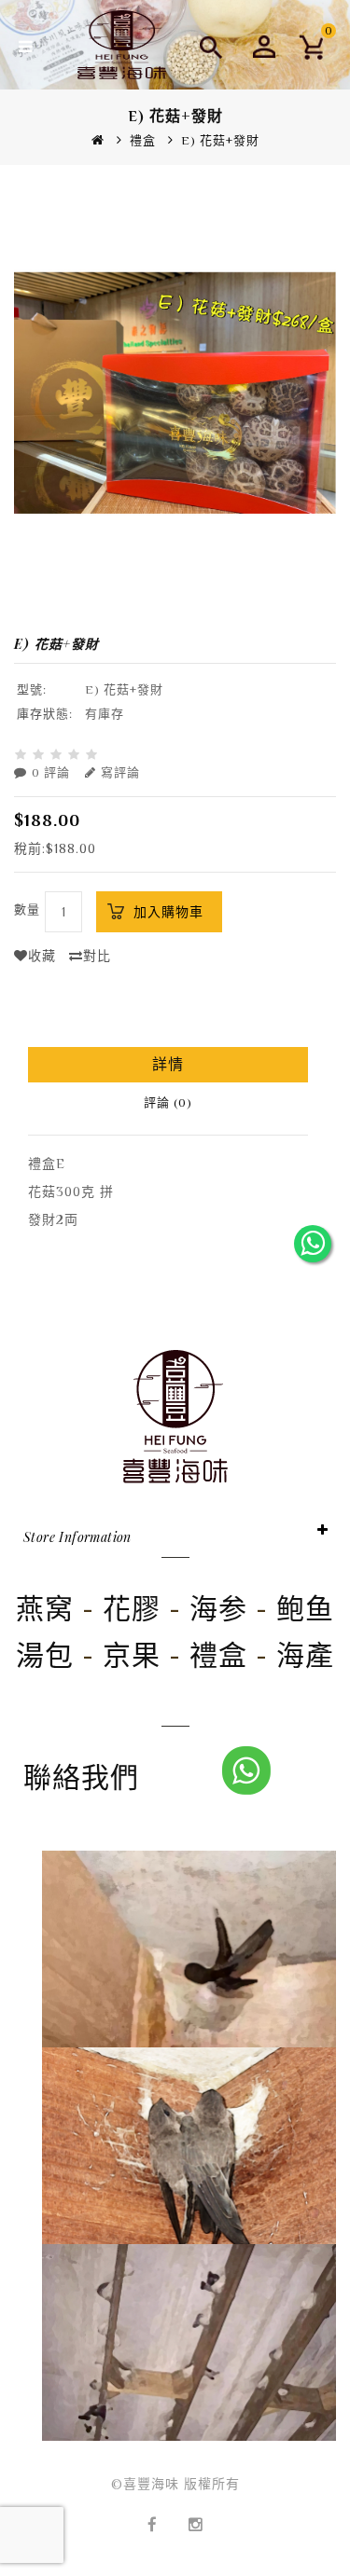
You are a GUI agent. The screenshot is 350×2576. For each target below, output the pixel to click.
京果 (132, 1656)
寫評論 (120, 772)
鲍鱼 (305, 1609)
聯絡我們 (81, 1778)
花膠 (132, 1609)
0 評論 (51, 772)
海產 (305, 1656)
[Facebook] (153, 2512)
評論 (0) (168, 1102)
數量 (27, 909)
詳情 (168, 1065)
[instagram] (196, 2512)
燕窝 (45, 1609)
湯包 (45, 1656)
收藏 (42, 956)
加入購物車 (168, 912)
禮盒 (143, 140)
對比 (97, 956)
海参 (218, 1609)
